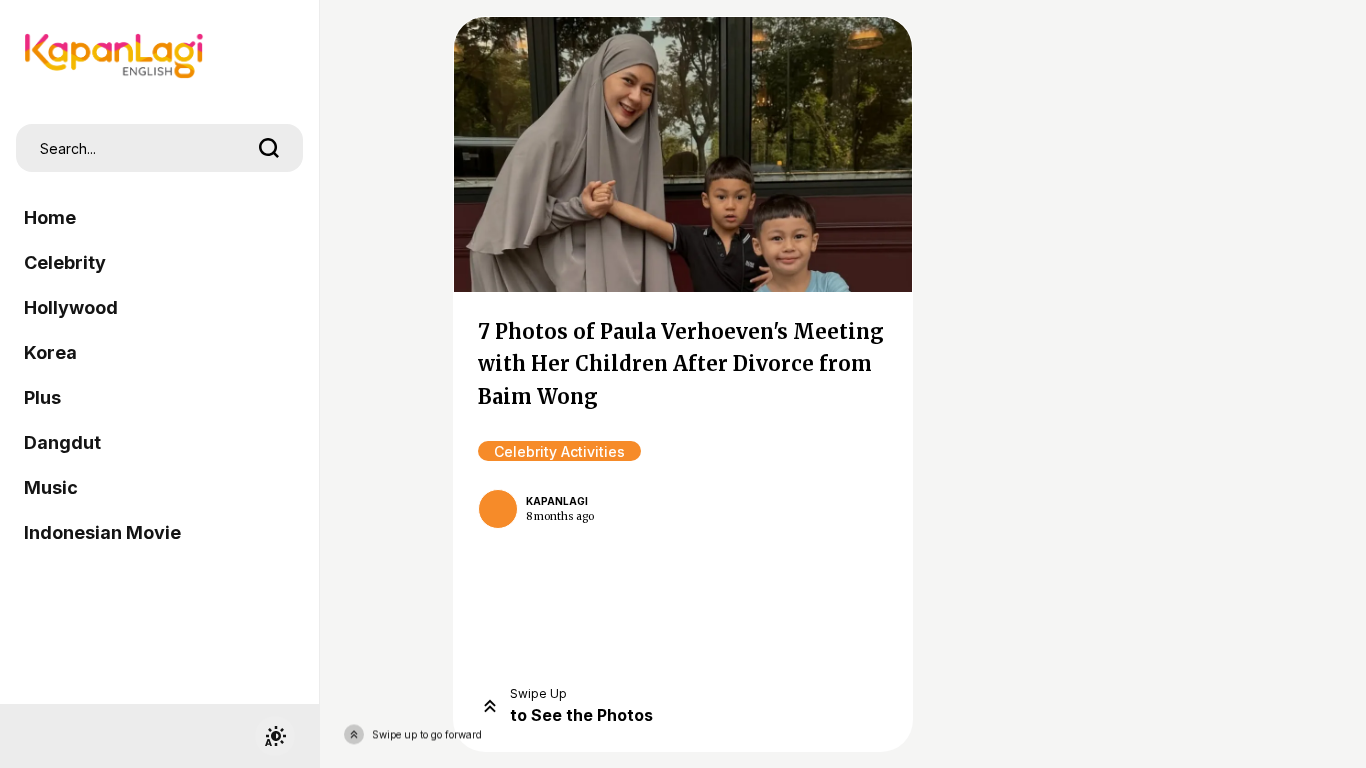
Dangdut (62, 442)
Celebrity (65, 262)
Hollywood (71, 307)
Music (51, 487)
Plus (42, 397)
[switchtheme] (275, 736)
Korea (50, 352)
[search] (269, 148)
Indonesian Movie (102, 532)
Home (50, 217)
